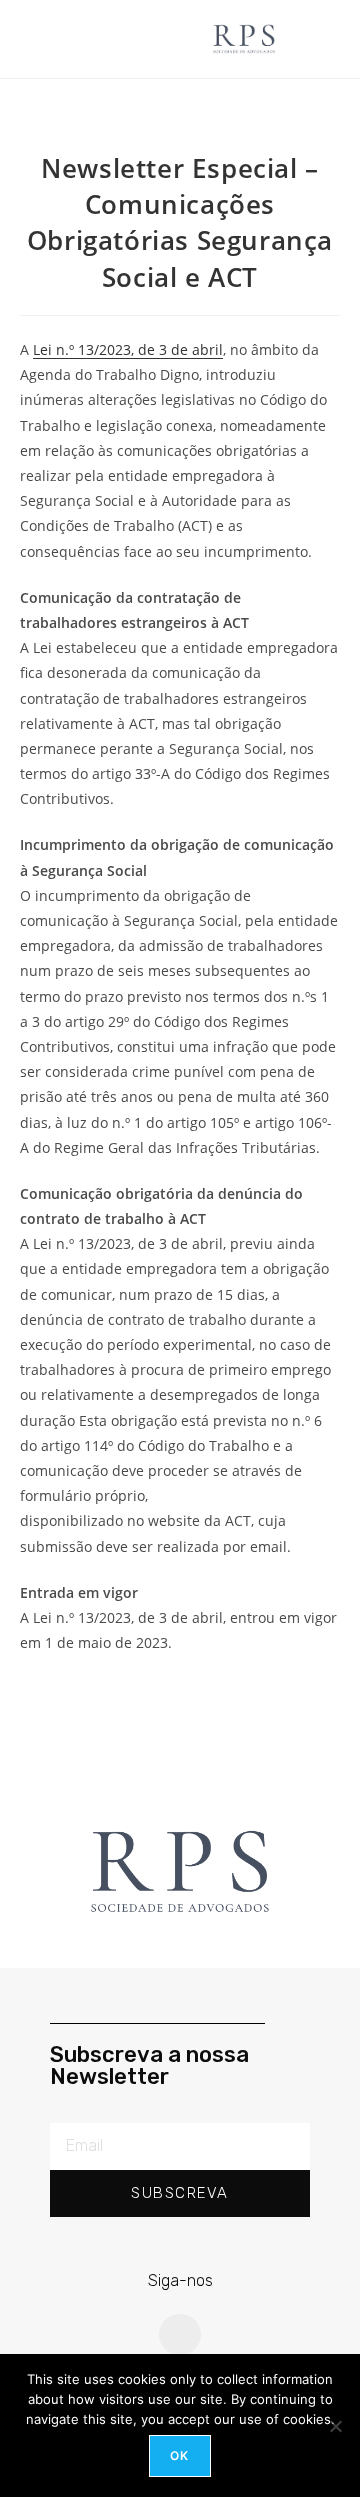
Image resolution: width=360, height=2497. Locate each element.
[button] (116, 39)
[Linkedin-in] (180, 2335)
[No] (335, 2426)
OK (179, 2455)
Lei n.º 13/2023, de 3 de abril (128, 349)
